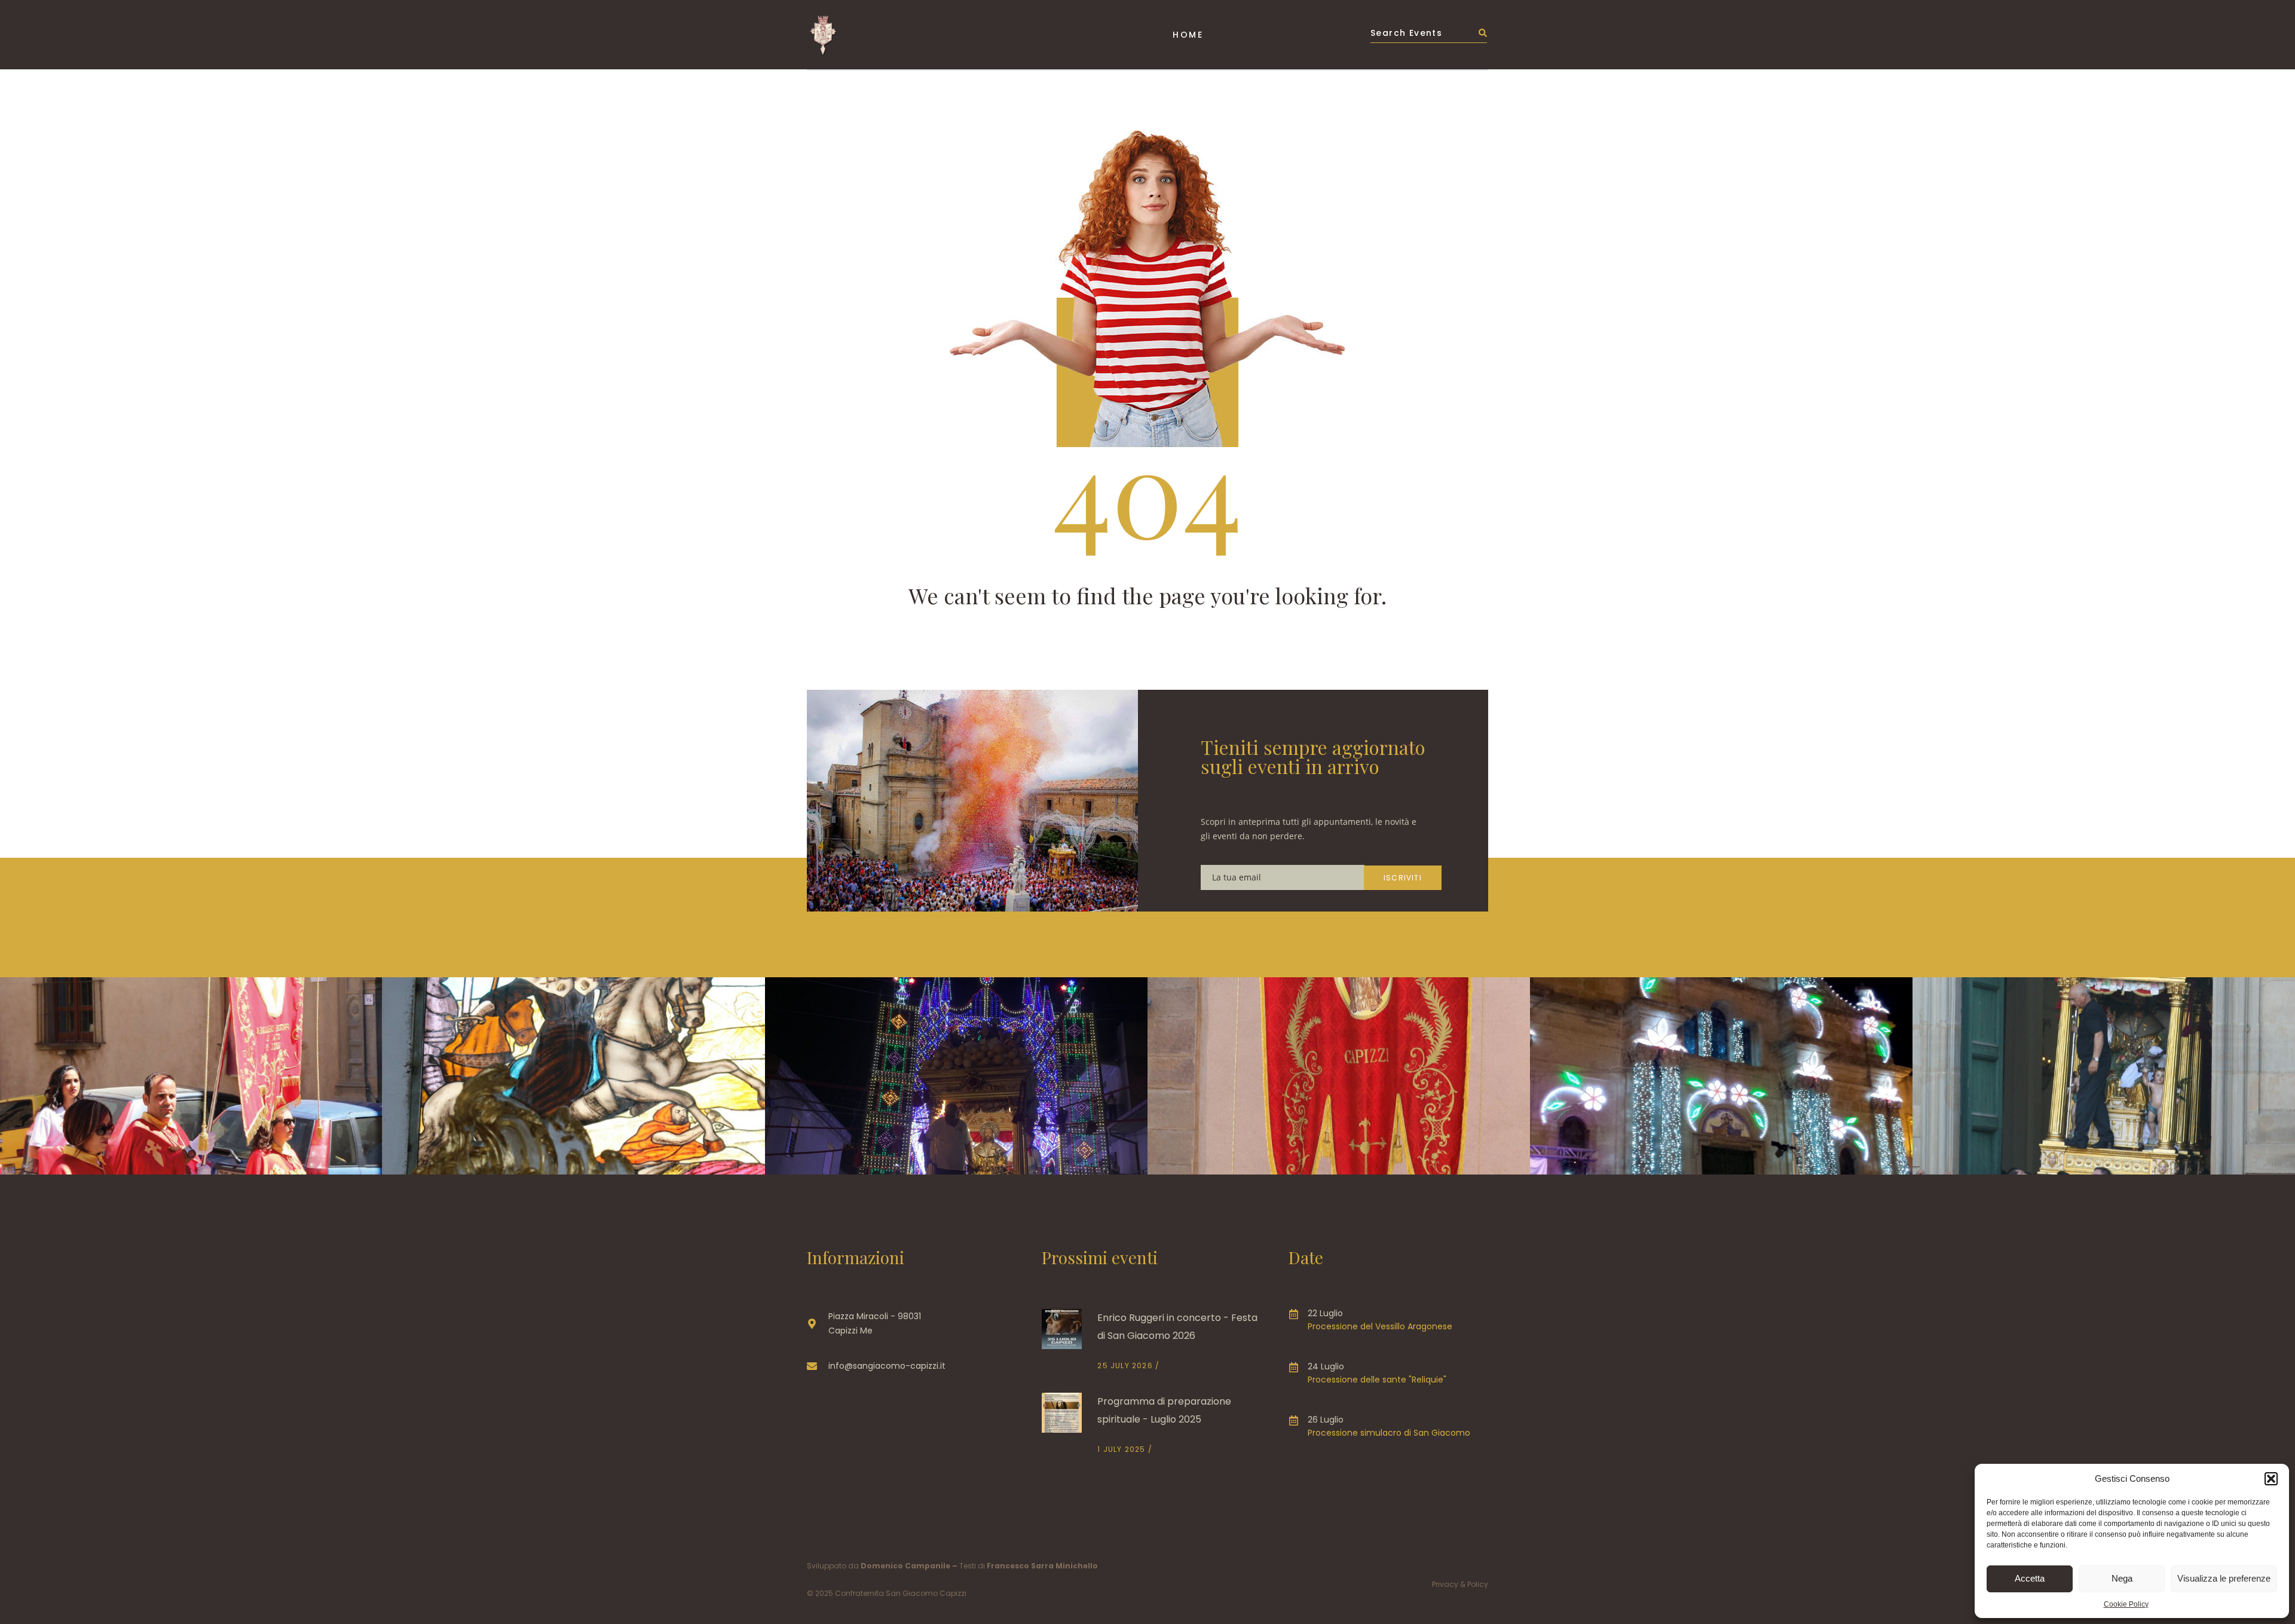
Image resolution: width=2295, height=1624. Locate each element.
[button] (2271, 1479)
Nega (2122, 1578)
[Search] (1483, 35)
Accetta (2030, 1578)
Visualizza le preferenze (2224, 1578)
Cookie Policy (2126, 1604)
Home (1188, 35)
